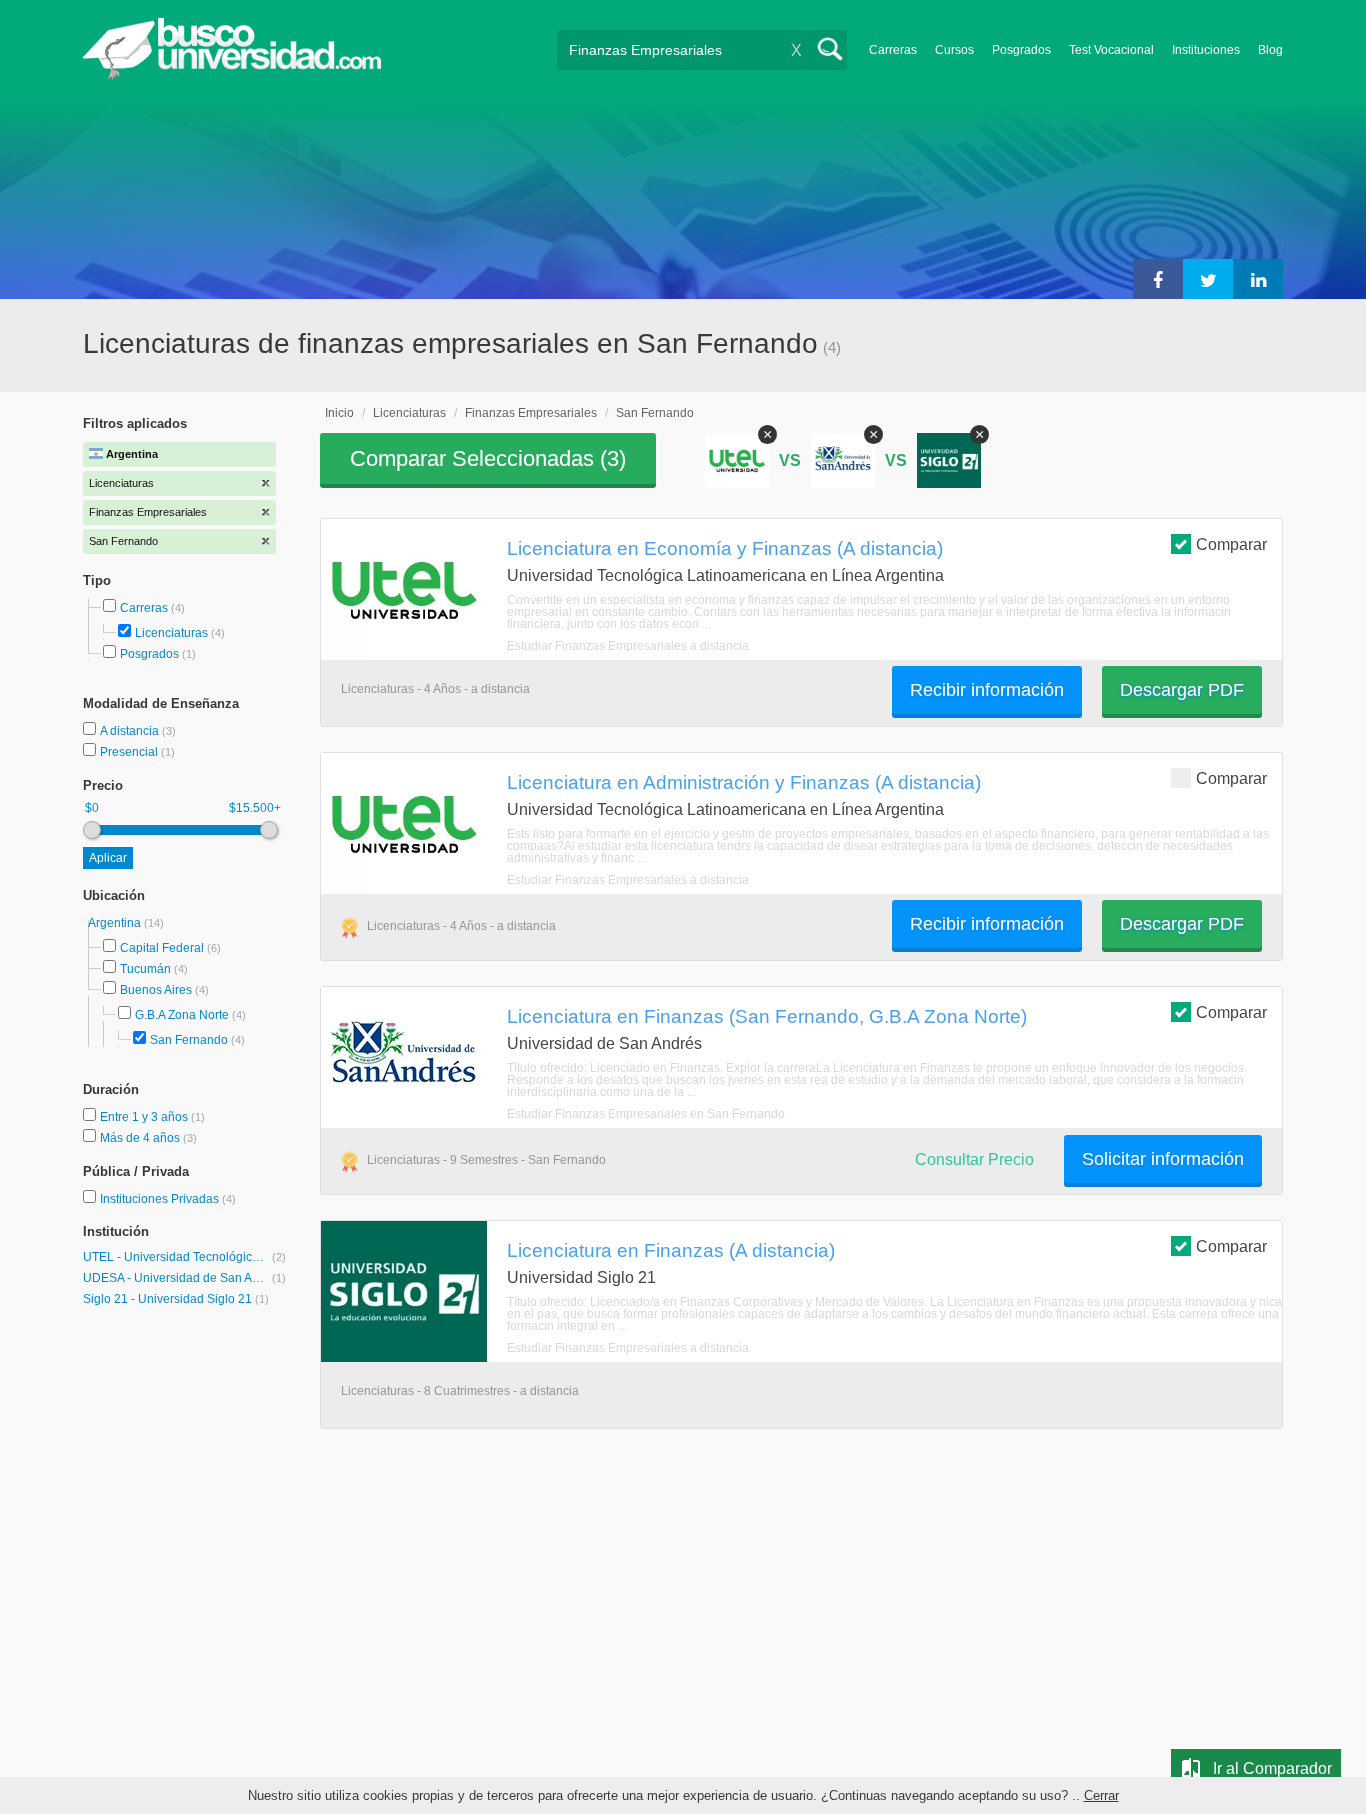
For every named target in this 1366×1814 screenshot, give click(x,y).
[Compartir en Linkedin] (1258, 279)
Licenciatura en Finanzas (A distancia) (671, 1250)
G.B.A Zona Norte (182, 1015)
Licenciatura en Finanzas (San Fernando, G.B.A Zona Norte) (767, 1016)
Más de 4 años (141, 1138)
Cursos (954, 50)
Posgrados (1021, 50)
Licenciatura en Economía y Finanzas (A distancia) (725, 548)
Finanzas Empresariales (531, 413)
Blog (1270, 50)
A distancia (131, 731)
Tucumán (145, 969)
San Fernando (189, 1040)
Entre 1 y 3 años (145, 1117)
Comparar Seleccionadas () (488, 458)
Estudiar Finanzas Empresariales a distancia (628, 646)
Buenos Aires (156, 990)
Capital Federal (162, 948)
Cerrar (1101, 1795)
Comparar (1231, 544)
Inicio (339, 413)
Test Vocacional (1111, 50)
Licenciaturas (171, 633)
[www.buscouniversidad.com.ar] (232, 75)
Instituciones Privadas (168, 1199)
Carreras (893, 50)
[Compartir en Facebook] (1158, 279)
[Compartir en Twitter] (1208, 279)
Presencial (130, 752)
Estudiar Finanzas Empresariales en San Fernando (646, 1114)
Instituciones (1206, 50)
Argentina (116, 923)
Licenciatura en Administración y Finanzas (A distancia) (744, 782)
